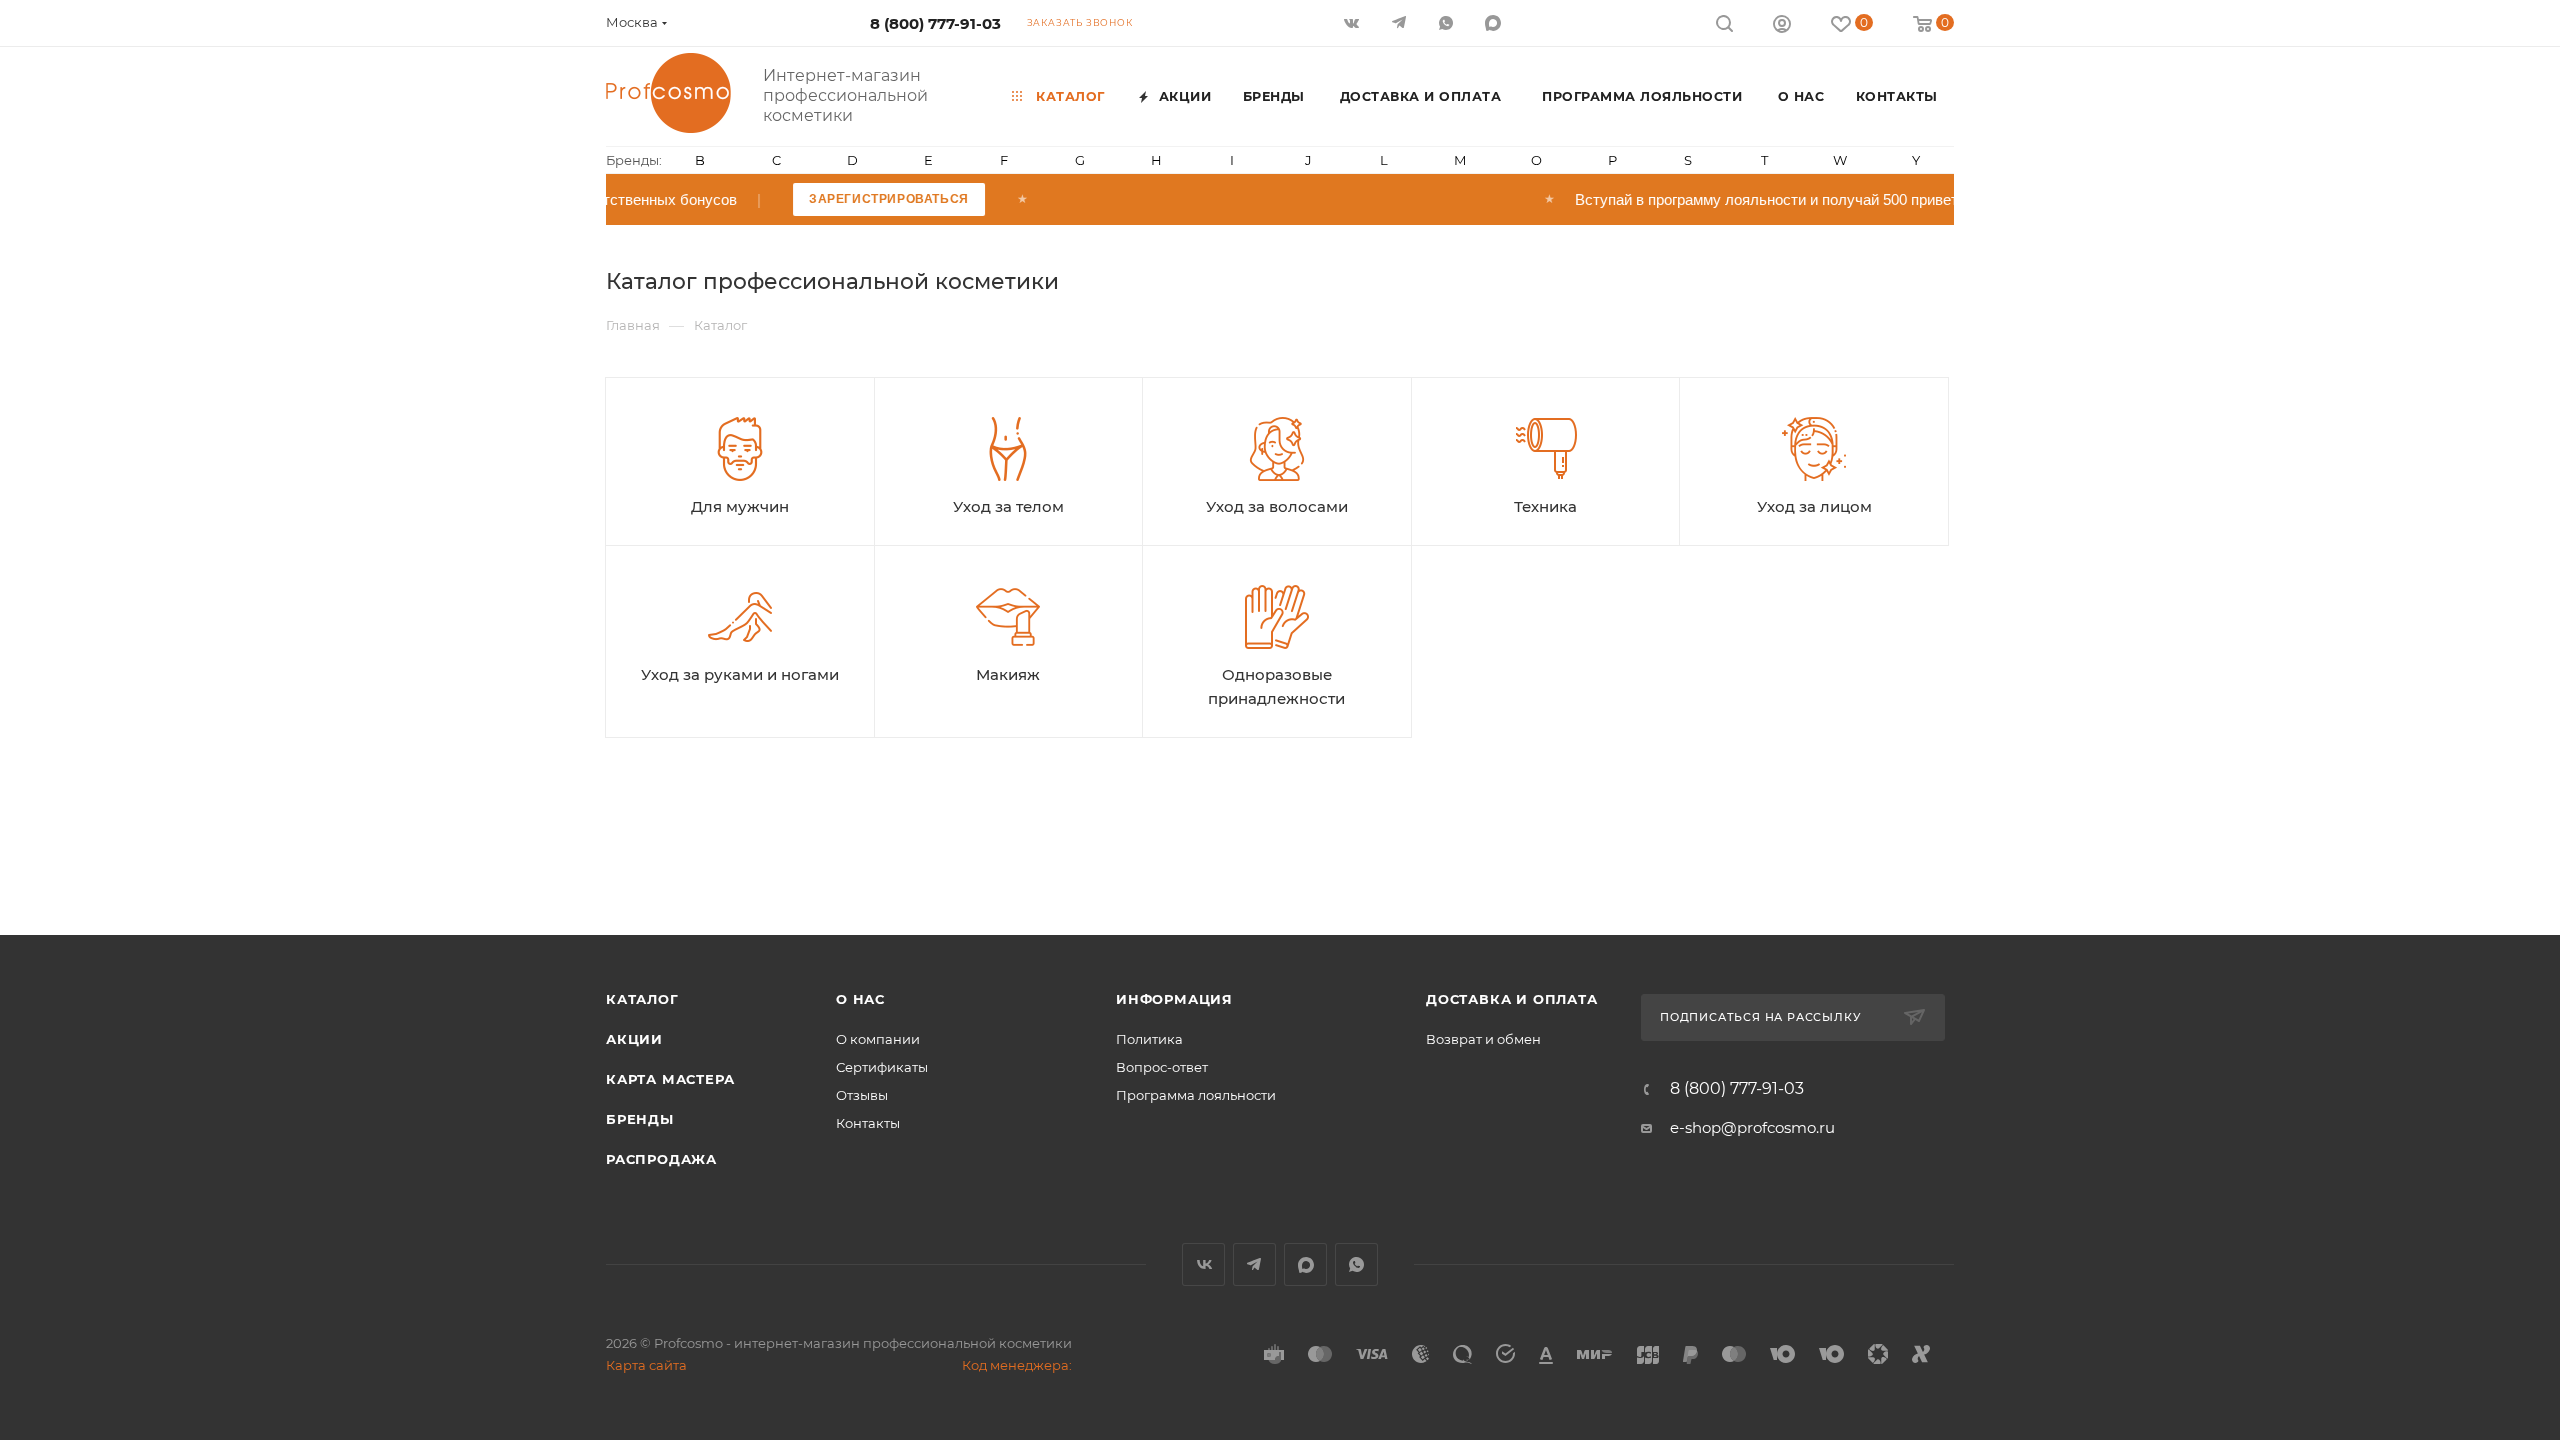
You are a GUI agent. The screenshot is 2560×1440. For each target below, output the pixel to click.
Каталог (642, 999)
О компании (878, 1039)
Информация (1174, 999)
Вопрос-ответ (1162, 1067)
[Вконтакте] (1353, 22)
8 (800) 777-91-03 (935, 23)
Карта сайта (646, 1365)
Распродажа (661, 1159)
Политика (1149, 1039)
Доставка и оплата (1512, 999)
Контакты (868, 1123)
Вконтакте (1203, 1264)
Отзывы (862, 1095)
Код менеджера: (1017, 1365)
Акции (634, 1039)
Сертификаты (882, 1067)
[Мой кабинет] (1782, 26)
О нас (860, 999)
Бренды (640, 1119)
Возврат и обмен (1483, 1039)
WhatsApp (1447, 22)
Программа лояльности (1196, 1095)
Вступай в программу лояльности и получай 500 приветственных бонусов (1944, 199)
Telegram (1254, 1264)
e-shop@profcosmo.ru (1752, 1127)
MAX (1494, 22)
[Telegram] (1400, 22)
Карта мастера (670, 1079)
